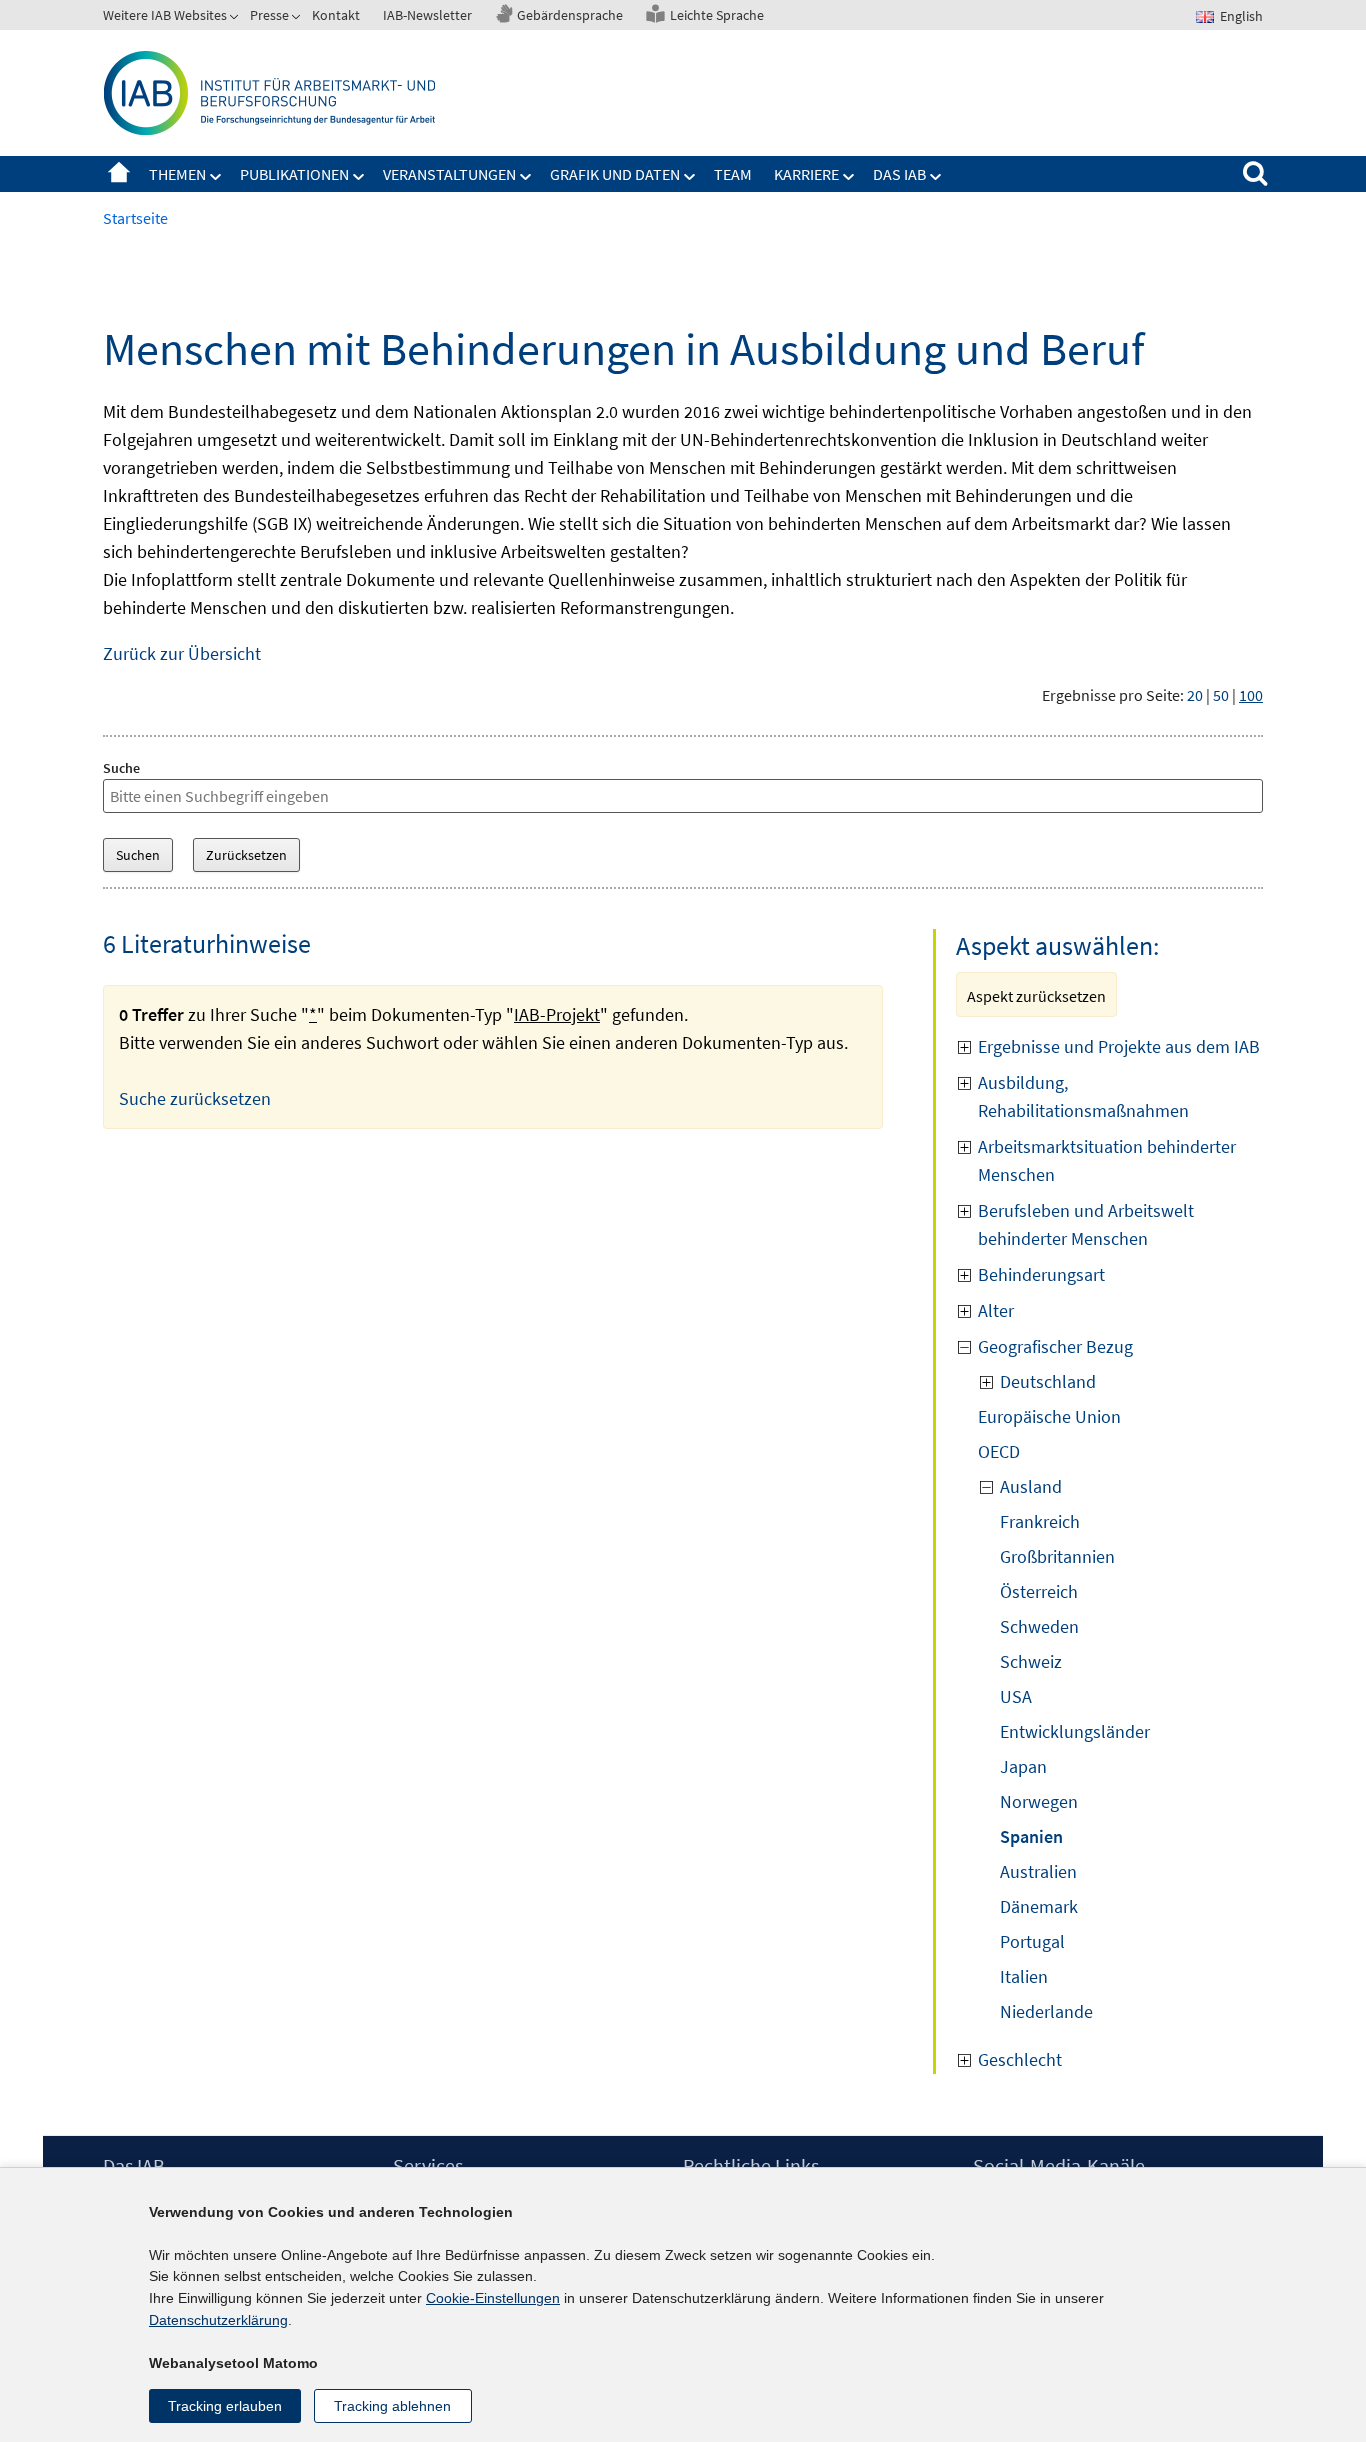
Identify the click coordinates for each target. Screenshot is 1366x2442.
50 (1221, 695)
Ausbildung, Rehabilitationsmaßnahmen (1083, 1096)
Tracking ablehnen (392, 2406)
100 (1251, 695)
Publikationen (294, 174)
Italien (1024, 1976)
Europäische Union (1049, 1416)
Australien (1038, 1871)
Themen (177, 174)
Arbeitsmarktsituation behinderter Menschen (1107, 1160)
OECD (999, 1451)
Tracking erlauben (225, 2406)
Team (733, 174)
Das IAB (899, 174)
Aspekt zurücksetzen (1036, 996)
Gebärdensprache (570, 15)
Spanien (1031, 1836)
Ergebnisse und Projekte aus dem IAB (1119, 1046)
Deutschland (1048, 1381)
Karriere (806, 174)
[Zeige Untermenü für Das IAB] (936, 177)
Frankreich (1040, 1521)
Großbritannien (1057, 1556)
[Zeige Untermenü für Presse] (298, 19)
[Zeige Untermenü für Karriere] (849, 177)
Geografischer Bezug (1055, 1346)
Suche (121, 768)
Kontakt (336, 15)
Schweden (1039, 1626)
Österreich (1039, 1591)
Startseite (119, 174)
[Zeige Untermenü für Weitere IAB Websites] (236, 19)
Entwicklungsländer (1075, 1731)
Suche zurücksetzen (195, 1098)
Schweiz (1031, 1661)
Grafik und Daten (615, 174)
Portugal (1032, 1941)
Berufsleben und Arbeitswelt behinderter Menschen (1086, 1224)
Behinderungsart (1041, 1274)
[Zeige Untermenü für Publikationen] (359, 177)
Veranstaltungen (449, 174)
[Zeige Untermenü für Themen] (216, 177)
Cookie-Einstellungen (493, 2298)
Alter (996, 1310)
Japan (1023, 1766)
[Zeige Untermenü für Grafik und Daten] (690, 177)
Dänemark (1039, 1906)
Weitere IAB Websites (165, 15)
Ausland (1031, 1486)
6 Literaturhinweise (207, 943)
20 (1195, 695)
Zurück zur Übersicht (182, 653)
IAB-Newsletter (427, 15)
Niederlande (1046, 2011)
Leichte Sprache (717, 15)
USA (1016, 1696)
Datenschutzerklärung (218, 2320)
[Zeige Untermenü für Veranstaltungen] (526, 177)
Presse (269, 15)
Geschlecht (1020, 2059)
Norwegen (1039, 1801)
